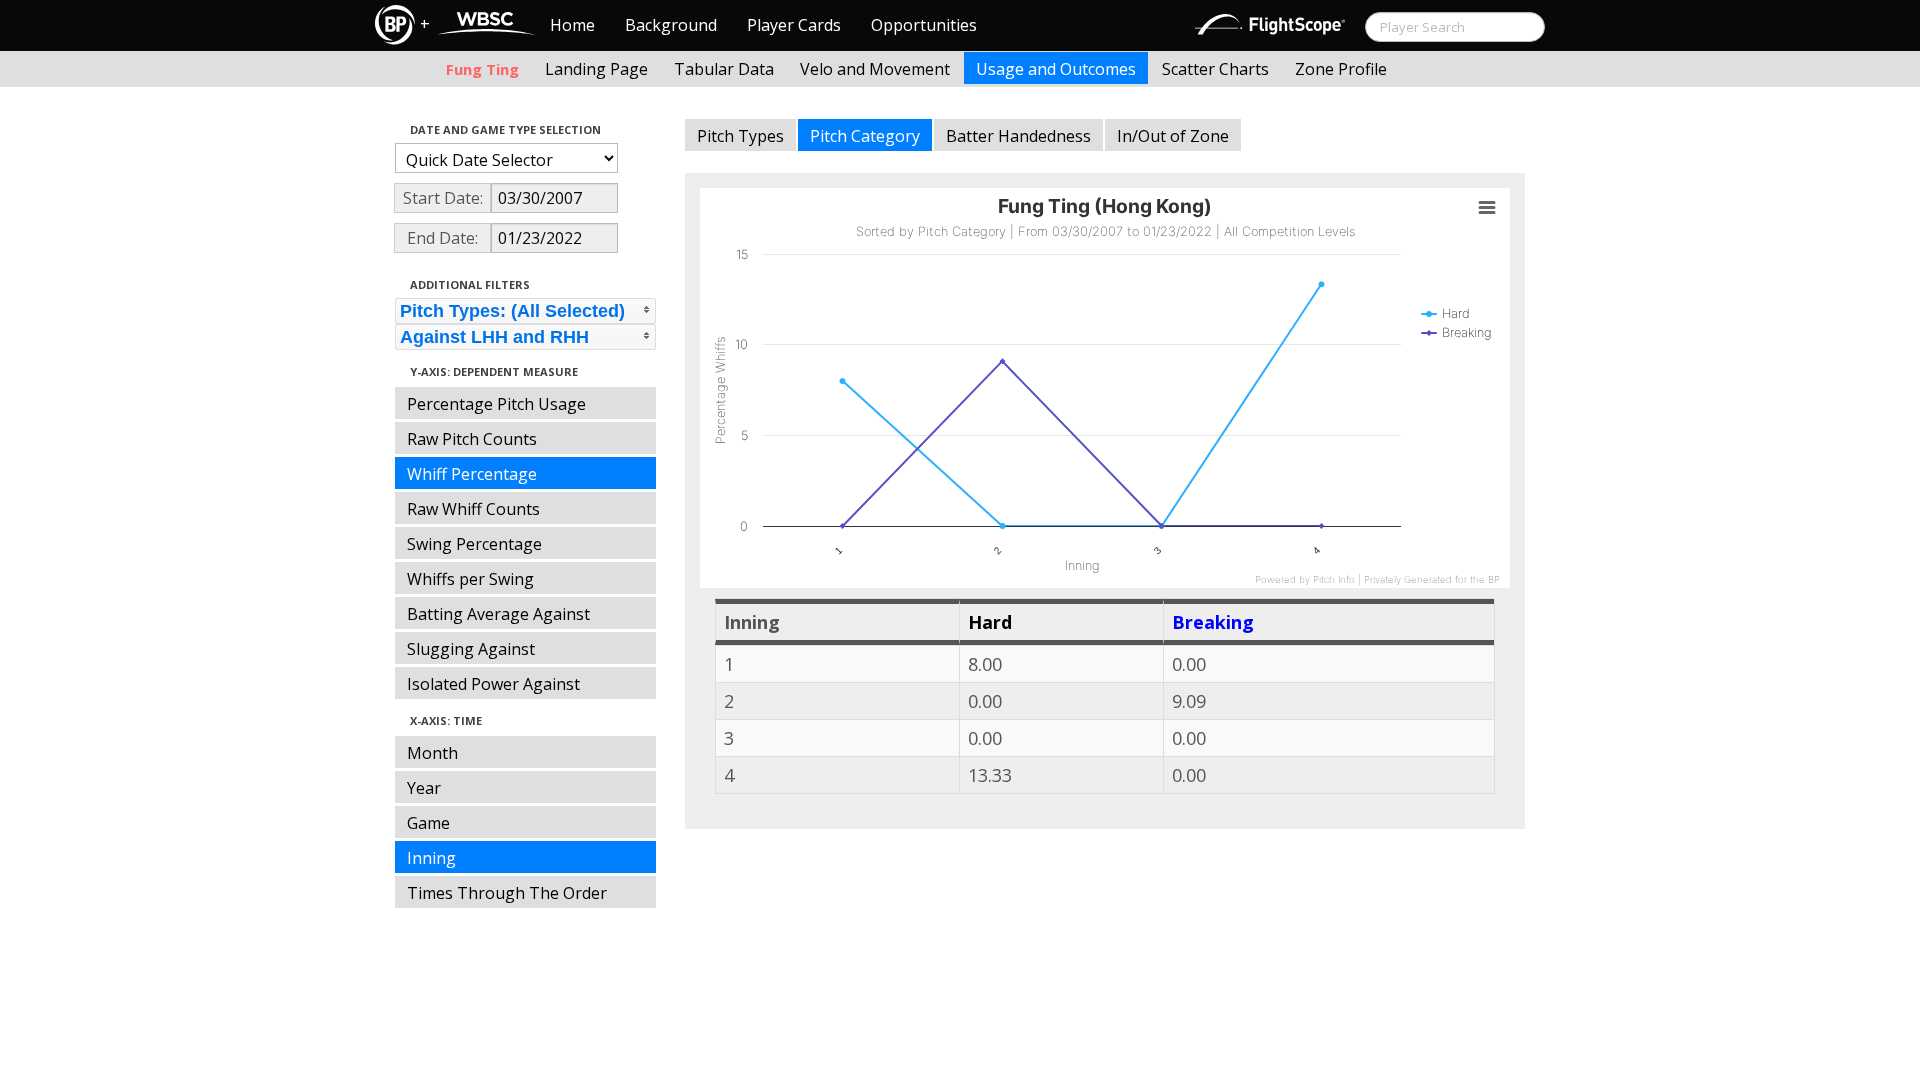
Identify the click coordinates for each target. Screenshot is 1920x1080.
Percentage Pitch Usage (496, 404)
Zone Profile (1341, 69)
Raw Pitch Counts (472, 439)
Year (424, 788)
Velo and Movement (875, 69)
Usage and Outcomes (1056, 69)
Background (671, 25)
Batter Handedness (1018, 136)
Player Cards (794, 25)
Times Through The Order (507, 893)
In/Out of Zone (1173, 136)
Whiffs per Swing (470, 579)
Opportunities (924, 25)
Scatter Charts (1215, 69)
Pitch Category (865, 136)
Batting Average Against (498, 614)
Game (428, 823)
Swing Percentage (474, 544)
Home (572, 25)
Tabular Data (724, 69)
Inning (431, 858)
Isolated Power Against (493, 684)
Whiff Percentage (472, 474)
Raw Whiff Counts (473, 509)
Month (432, 753)
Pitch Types (740, 136)
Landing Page (596, 69)
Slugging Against (471, 649)
